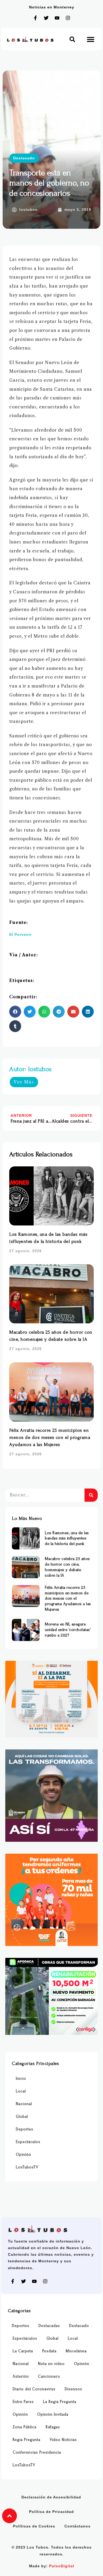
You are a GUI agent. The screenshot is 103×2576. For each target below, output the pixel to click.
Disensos (73, 2389)
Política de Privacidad (51, 2512)
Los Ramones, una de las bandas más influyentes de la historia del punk (67, 1538)
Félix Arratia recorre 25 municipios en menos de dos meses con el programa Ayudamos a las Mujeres (50, 1437)
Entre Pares (23, 2402)
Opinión (24, 2155)
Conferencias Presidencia (37, 2452)
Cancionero (49, 2376)
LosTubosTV (27, 2167)
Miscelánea (76, 2351)
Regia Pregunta (27, 2440)
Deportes (25, 2129)
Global (22, 2117)
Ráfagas (53, 2427)
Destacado (24, 158)
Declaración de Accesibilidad (51, 2497)
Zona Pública (25, 2427)
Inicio (21, 2079)
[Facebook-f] (35, 18)
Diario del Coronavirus (34, 2389)
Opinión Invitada (53, 2414)
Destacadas (49, 2326)
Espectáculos (28, 2142)
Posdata (49, 2351)
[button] (72, 39)
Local (21, 2091)
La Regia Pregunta (60, 2402)
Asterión (21, 2376)
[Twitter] (46, 18)
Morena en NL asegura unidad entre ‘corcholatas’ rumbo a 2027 (68, 1630)
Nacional (24, 2104)
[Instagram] (68, 18)
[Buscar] (91, 1495)
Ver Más (24, 1082)
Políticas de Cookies (34, 2526)
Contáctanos (78, 2526)
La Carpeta (23, 2351)
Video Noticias (63, 2440)
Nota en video (51, 2364)
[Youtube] (57, 18)
